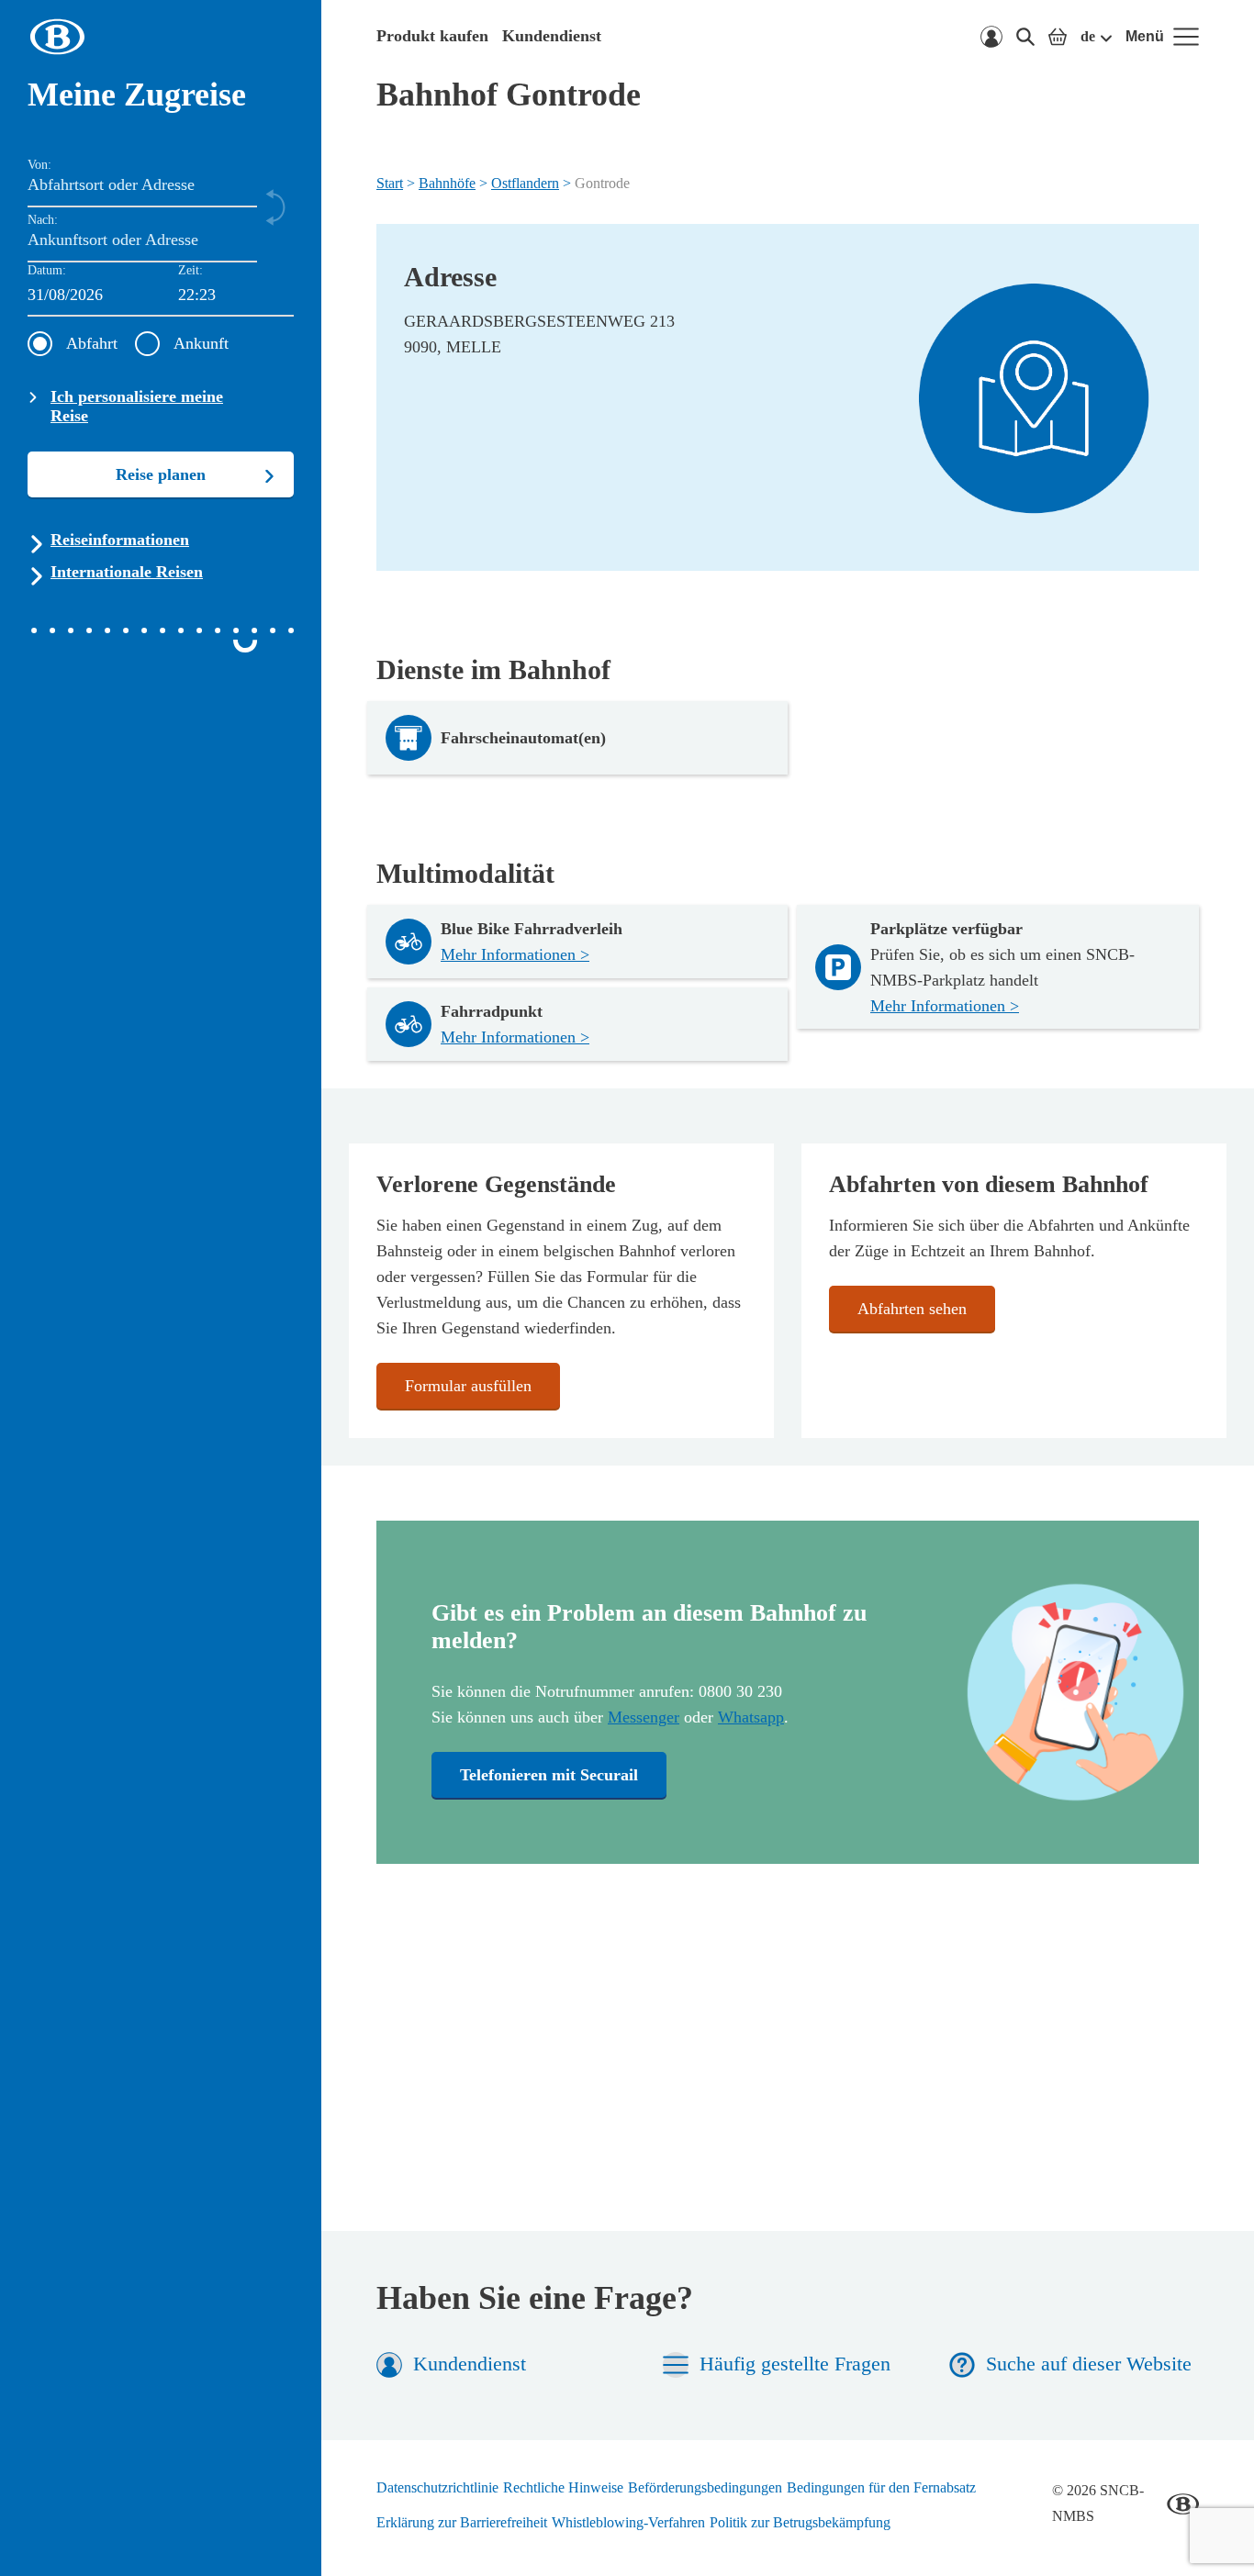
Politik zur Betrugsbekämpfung (800, 2522)
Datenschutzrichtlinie (437, 2487)
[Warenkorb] (1058, 37)
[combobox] (236, 296)
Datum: (47, 270)
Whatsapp (751, 1717)
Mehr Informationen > (515, 954)
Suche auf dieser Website (1089, 2364)
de (1088, 36)
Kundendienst (552, 36)
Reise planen (161, 474)
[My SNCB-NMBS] (991, 37)
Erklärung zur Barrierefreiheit (462, 2522)
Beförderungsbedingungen (705, 2487)
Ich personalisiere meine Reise (137, 406)
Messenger (644, 1717)
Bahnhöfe (447, 183)
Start (390, 183)
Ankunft (201, 343)
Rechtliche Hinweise (563, 2487)
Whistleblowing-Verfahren (628, 2522)
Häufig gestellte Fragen (795, 2364)
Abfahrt (92, 343)
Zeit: (190, 270)
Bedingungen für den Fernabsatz (881, 2487)
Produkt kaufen (432, 36)
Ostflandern (525, 183)
